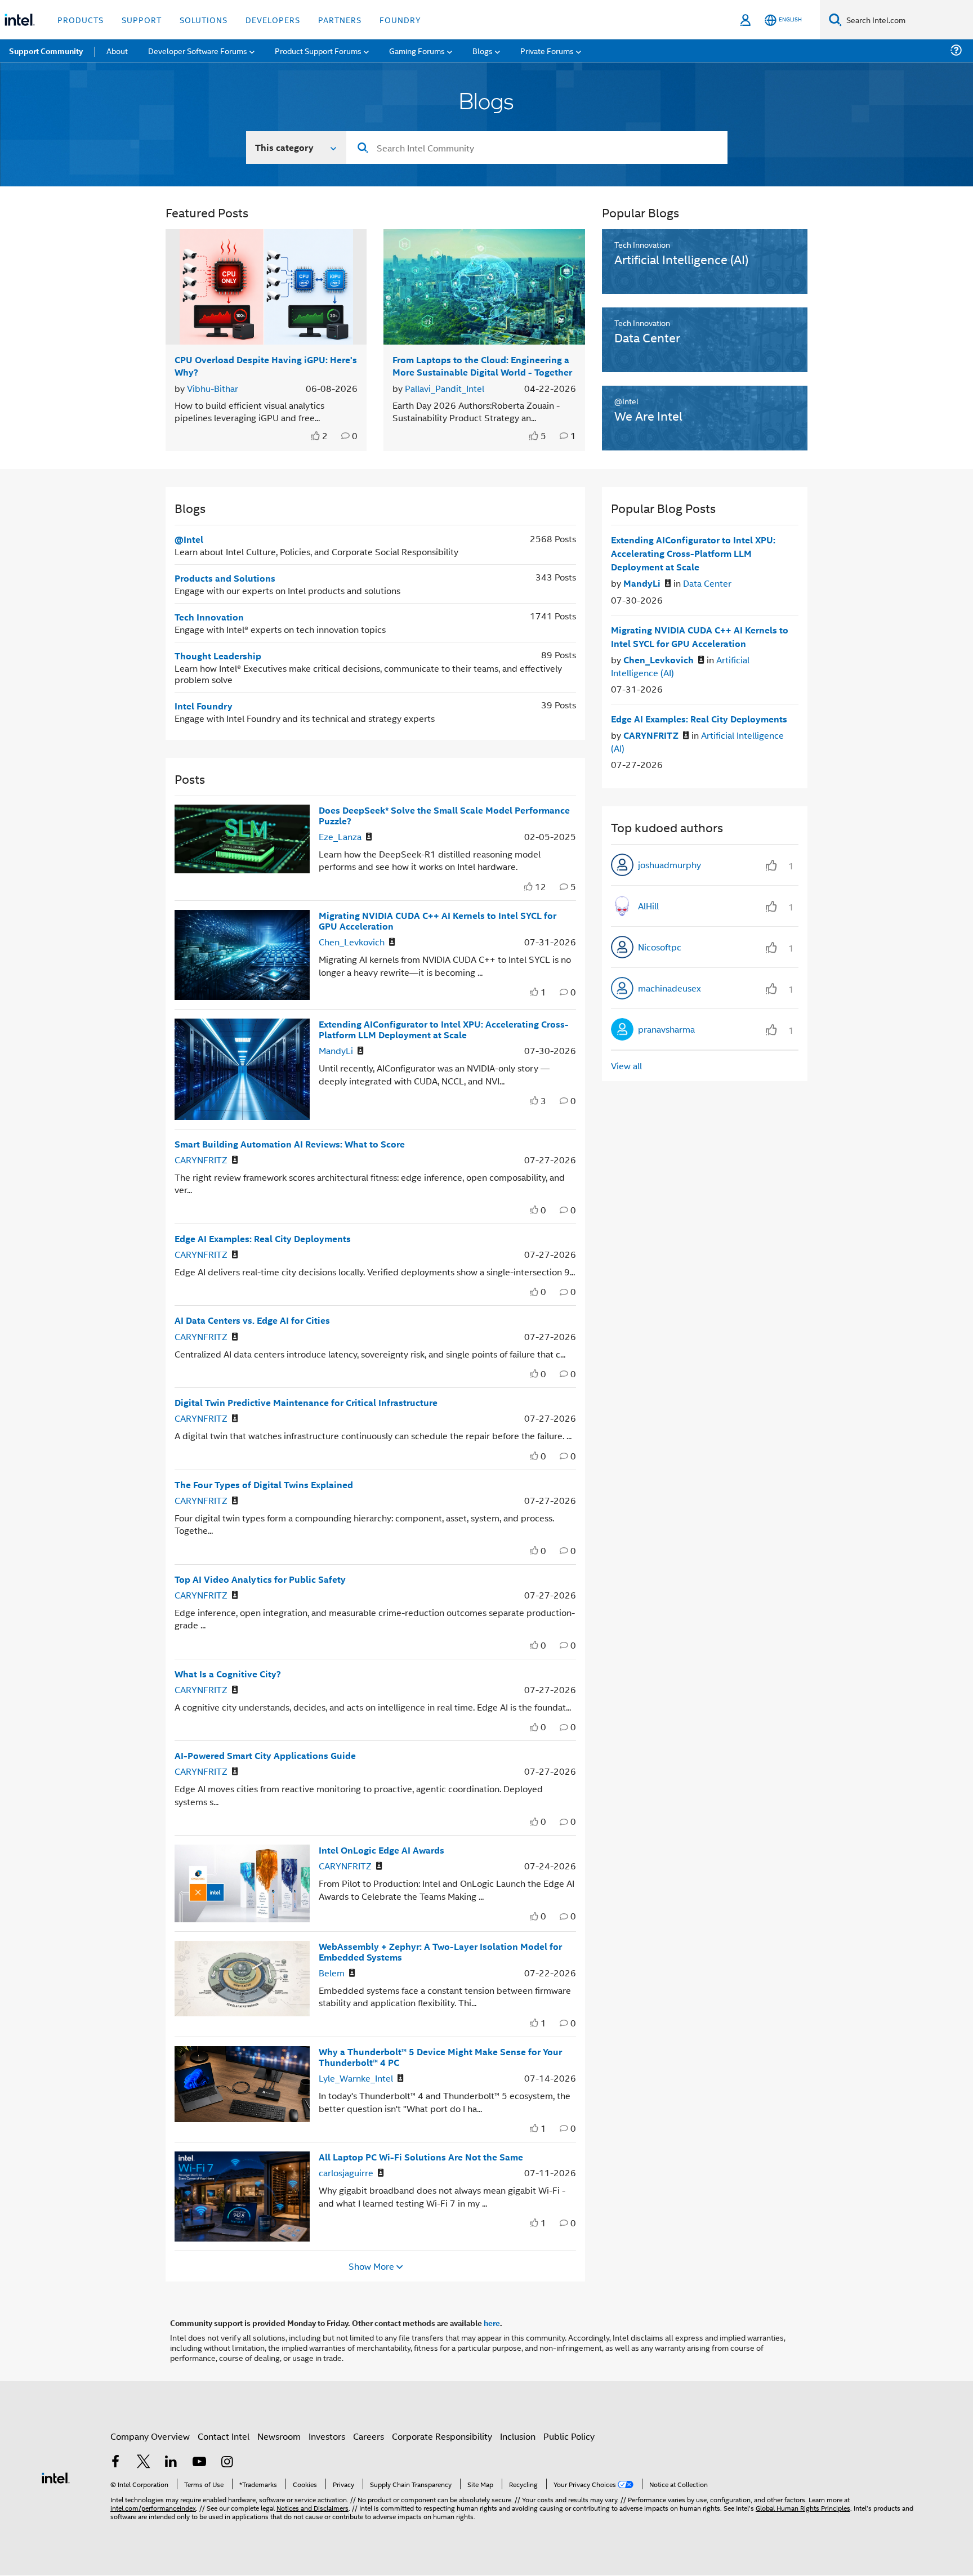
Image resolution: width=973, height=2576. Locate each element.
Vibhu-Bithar (213, 388)
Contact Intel (224, 2436)
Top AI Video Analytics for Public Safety (260, 1579)
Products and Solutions (225, 578)
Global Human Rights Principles (803, 2508)
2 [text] (325, 436)
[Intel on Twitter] (144, 2463)
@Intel (189, 539)
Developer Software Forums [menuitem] (198, 50)
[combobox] (537, 148)
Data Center (707, 583)
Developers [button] (273, 19)
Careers (369, 2436)
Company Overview (150, 2436)
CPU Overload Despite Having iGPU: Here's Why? (266, 365)
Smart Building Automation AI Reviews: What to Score (290, 1144)
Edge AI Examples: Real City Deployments (263, 1238)
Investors (327, 2436)
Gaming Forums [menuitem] (417, 50)
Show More (371, 2266)
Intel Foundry (204, 706)
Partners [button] (340, 19)
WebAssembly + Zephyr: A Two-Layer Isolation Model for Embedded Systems (440, 1952)
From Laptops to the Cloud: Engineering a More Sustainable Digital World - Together (482, 365)
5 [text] (543, 436)
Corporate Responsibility (442, 2436)
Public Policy (569, 2436)
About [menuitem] (117, 50)
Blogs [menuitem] (483, 50)
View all (626, 1066)
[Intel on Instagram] (227, 2463)
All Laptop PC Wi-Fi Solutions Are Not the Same (421, 2157)
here (492, 2323)
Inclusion (518, 2436)
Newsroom (279, 2436)
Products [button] (81, 19)
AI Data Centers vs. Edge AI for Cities (252, 1320)
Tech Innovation (209, 617)
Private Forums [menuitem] (547, 50)
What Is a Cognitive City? (228, 1674)
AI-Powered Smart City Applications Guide (265, 1755)
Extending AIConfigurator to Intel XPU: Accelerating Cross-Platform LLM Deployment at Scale (444, 1029)
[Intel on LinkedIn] (171, 2463)
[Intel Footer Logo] (56, 2477)
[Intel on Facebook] (115, 2463)
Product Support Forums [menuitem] (318, 50)
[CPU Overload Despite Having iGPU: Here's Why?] (266, 287)
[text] (316, 436)
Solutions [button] (204, 19)
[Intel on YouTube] (199, 2463)
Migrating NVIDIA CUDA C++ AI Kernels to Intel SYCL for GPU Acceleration (438, 921)
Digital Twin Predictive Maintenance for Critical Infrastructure (306, 1402)
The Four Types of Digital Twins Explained (264, 1485)
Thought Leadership (218, 656)
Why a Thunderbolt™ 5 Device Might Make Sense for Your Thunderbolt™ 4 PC (440, 2057)
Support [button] (142, 19)
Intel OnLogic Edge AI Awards (381, 1850)
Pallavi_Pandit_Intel (445, 388)
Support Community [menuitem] (46, 51)
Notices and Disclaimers (313, 2508)
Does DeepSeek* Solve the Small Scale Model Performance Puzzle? (444, 815)
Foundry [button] (400, 19)
